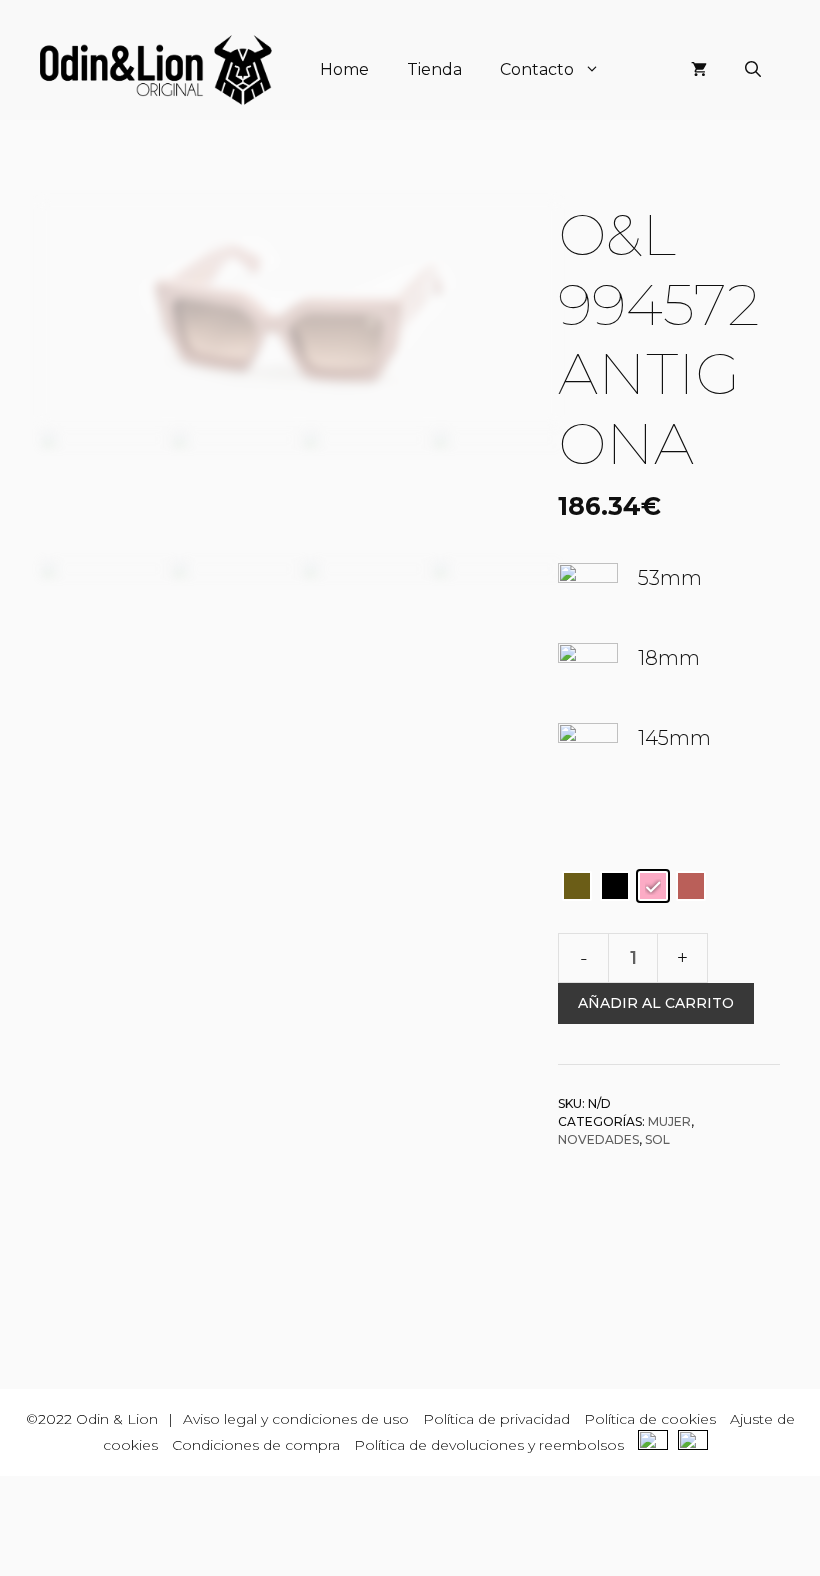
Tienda (434, 69)
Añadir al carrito (656, 1003)
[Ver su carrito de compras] (699, 70)
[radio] (577, 886)
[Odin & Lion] (156, 70)
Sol (657, 1139)
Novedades (598, 1139)
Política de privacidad (496, 1419)
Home (344, 69)
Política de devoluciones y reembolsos (489, 1445)
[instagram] (698, 1445)
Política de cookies (650, 1419)
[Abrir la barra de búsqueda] (753, 70)
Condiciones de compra (256, 1445)
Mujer (669, 1121)
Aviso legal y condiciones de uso (296, 1419)
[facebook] (658, 1445)
